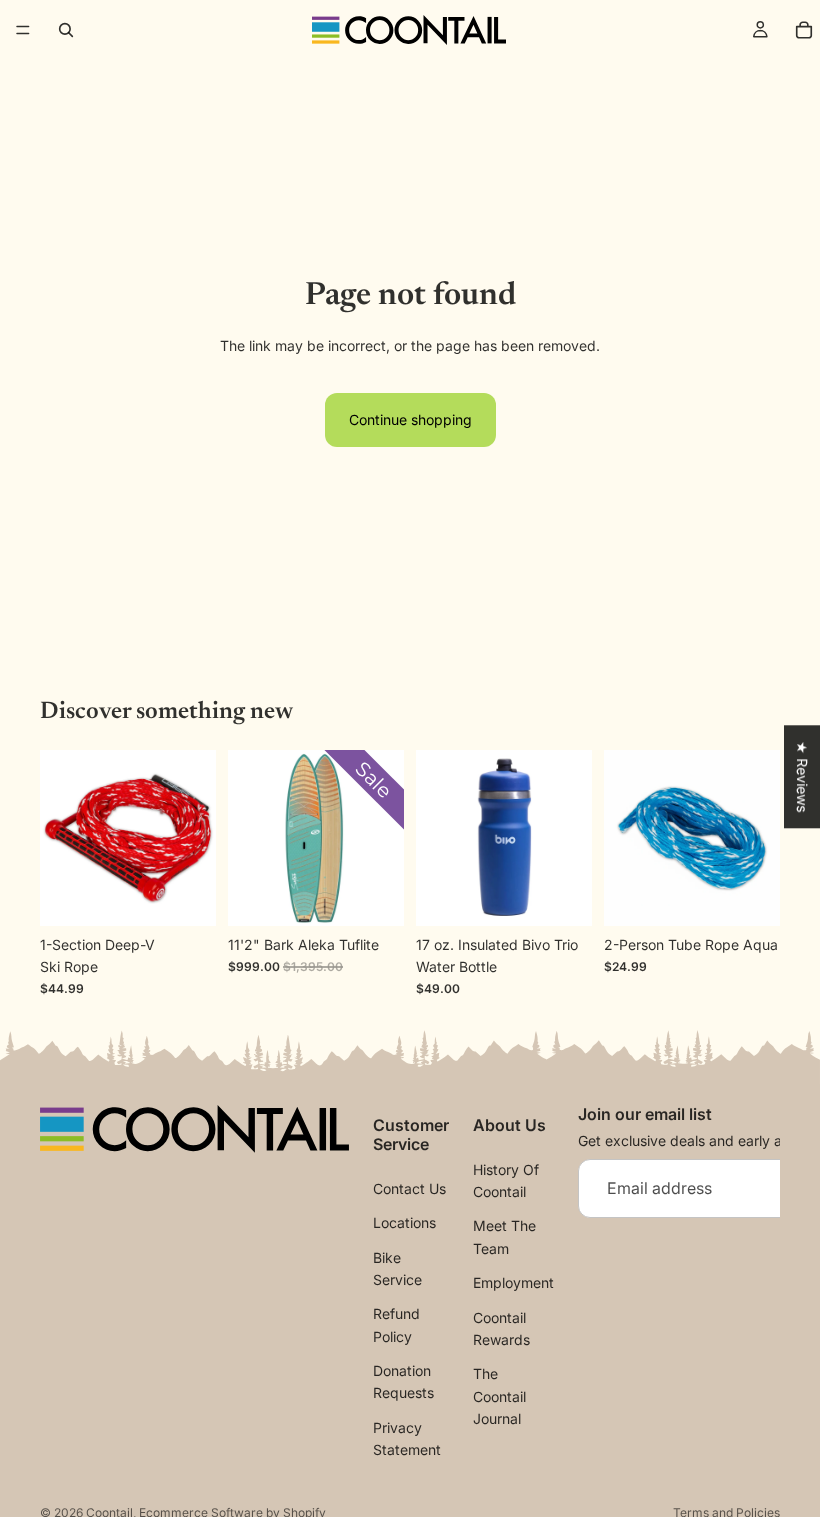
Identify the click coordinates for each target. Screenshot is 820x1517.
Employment (513, 1283)
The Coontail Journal (499, 1397)
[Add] (749, 895)
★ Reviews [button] (802, 776)
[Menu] (23, 30)
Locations (404, 1223)
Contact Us (409, 1188)
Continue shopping (410, 419)
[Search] (66, 30)
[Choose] (561, 895)
